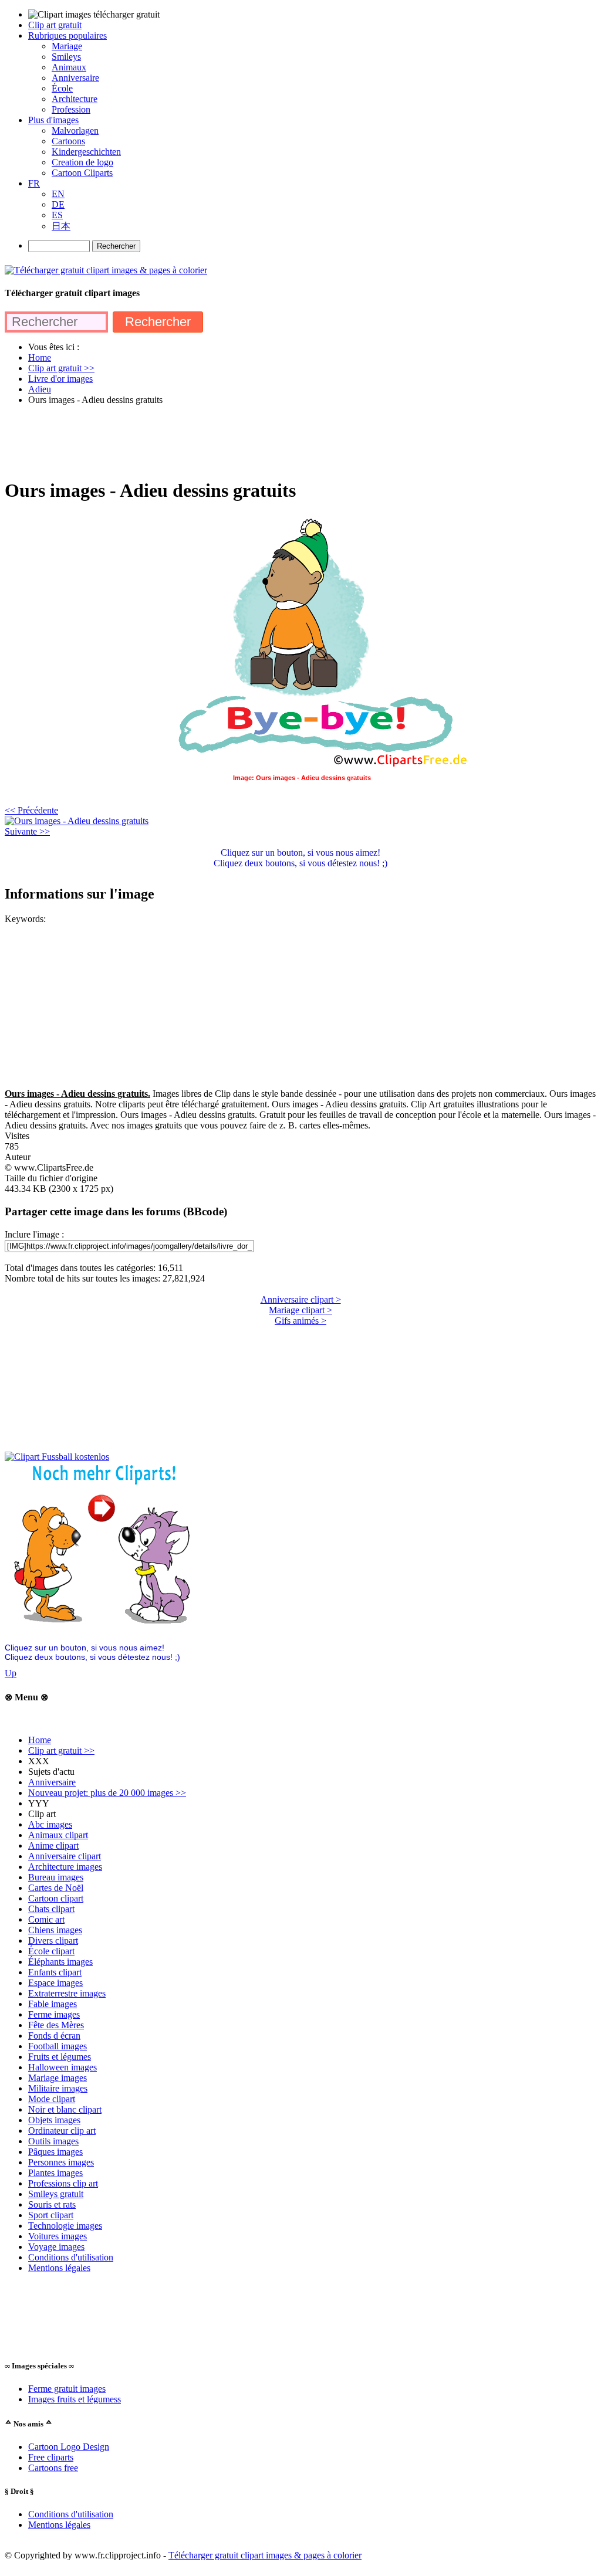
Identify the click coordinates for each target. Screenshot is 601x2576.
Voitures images (58, 2236)
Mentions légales (59, 2268)
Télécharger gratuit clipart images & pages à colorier (265, 2555)
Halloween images (63, 2067)
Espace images (55, 1983)
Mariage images (58, 2078)
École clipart (51, 1951)
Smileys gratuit (56, 2194)
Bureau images (56, 1877)
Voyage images (56, 2247)
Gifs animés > (300, 1321)
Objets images (54, 2120)
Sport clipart (51, 2215)
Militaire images (58, 2088)
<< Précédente (31, 810)
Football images (58, 2046)
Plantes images (55, 2173)
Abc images (50, 1824)
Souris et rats (52, 2204)
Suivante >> (27, 831)
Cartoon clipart (56, 1898)
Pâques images (55, 2152)
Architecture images (65, 1867)
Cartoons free (53, 2468)
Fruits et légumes (60, 2057)
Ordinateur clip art (62, 2131)
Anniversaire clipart (65, 1856)
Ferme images (54, 2014)
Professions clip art (63, 2183)
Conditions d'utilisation (71, 2257)
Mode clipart (52, 2099)
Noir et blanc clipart (65, 2109)
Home (40, 1740)
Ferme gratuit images (67, 2389)
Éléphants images (60, 1962)
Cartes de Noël (56, 1888)
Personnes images (61, 2162)
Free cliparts (51, 2457)
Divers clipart (53, 1941)
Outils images (53, 2141)
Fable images (53, 2004)
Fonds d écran (54, 2036)
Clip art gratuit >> (61, 1750)
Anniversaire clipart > (301, 1299)
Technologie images (65, 2226)
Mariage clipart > (300, 1310)
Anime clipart (53, 1845)
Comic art (46, 1919)
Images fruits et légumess (75, 2399)
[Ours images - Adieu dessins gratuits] (77, 821)
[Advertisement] (218, 441)
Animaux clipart (58, 1835)
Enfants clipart (55, 1972)
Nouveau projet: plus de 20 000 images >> (107, 1793)
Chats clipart (51, 1909)
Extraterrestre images (67, 1993)
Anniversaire (52, 1782)
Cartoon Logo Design (69, 2447)
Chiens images (55, 1930)
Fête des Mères (56, 2025)
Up (11, 1673)
